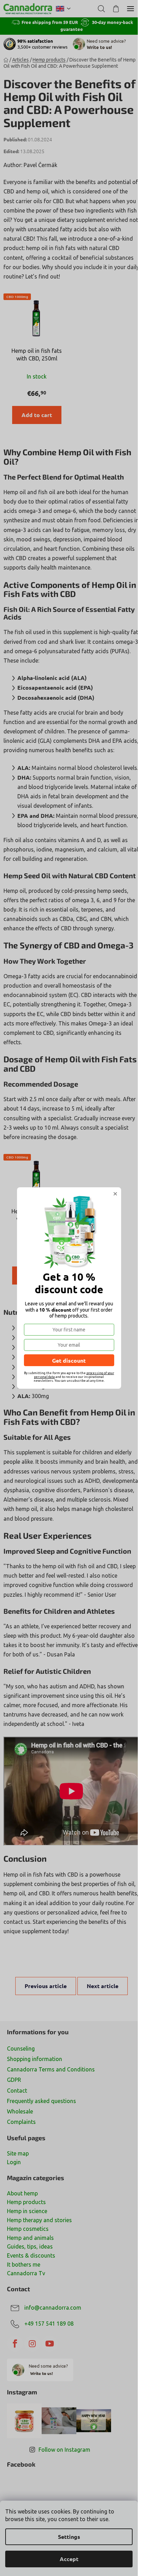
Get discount (69, 1360)
